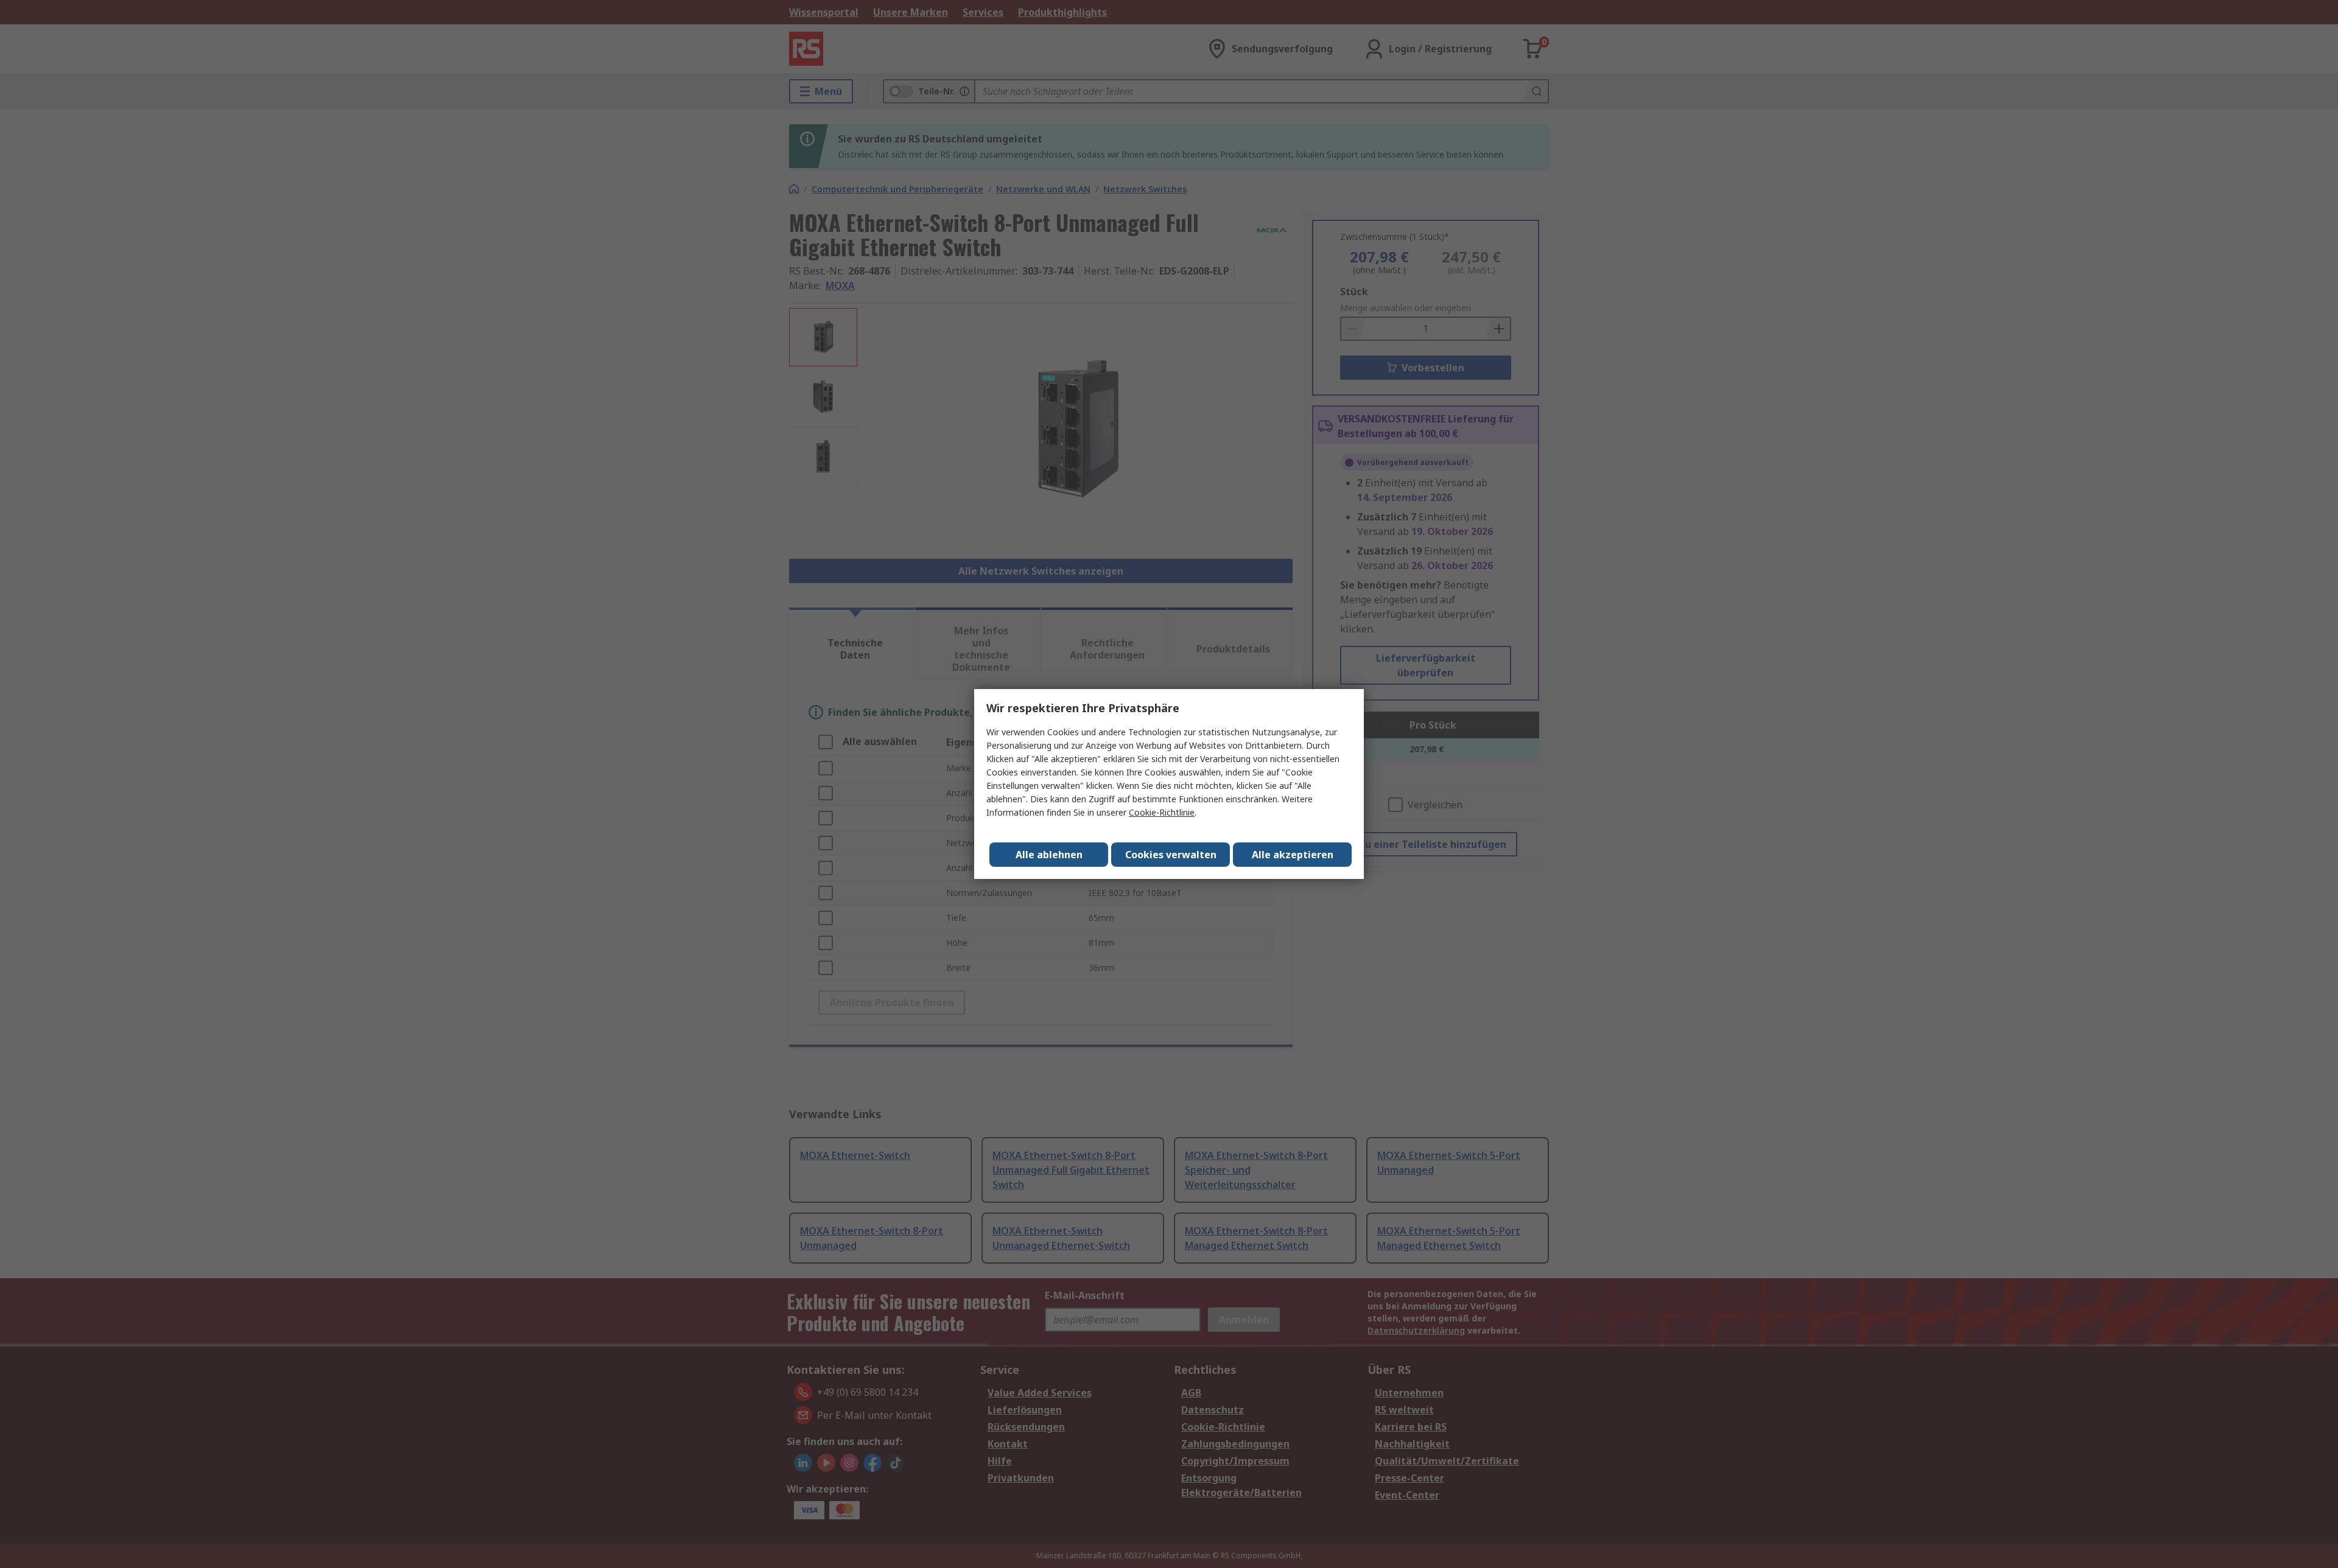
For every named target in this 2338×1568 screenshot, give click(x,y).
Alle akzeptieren (1293, 855)
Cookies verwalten (1171, 855)
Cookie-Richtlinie (1162, 812)
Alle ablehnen (1049, 855)
